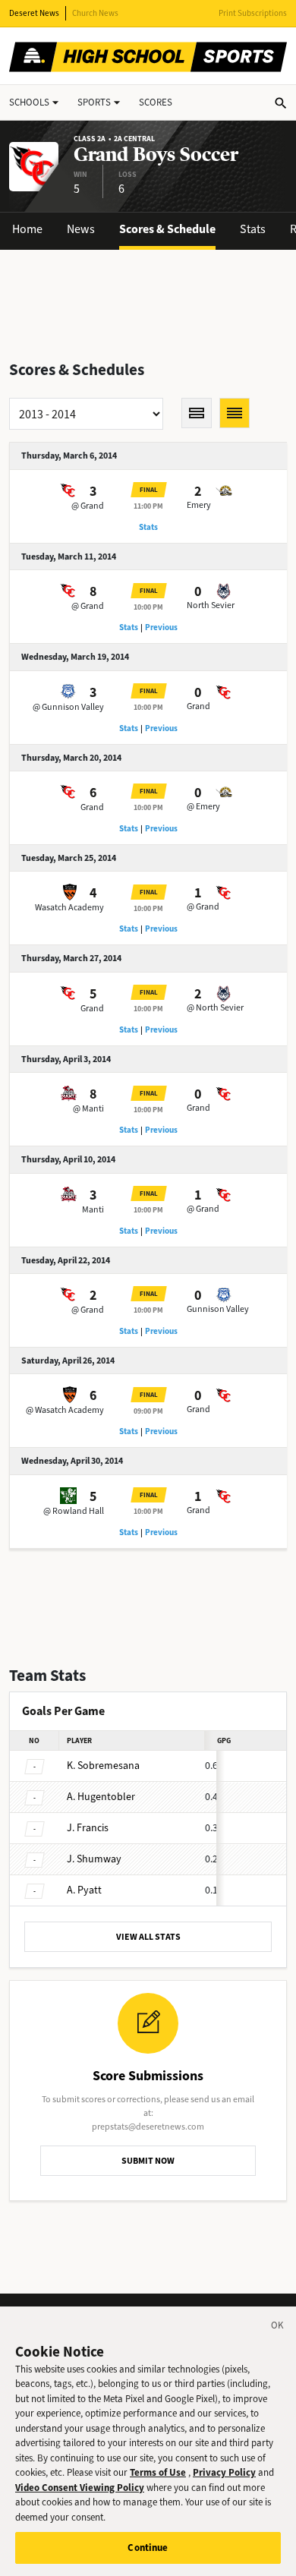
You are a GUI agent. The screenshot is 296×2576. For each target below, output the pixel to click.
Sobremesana (103, 1766)
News (81, 229)
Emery (199, 505)
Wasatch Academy (69, 907)
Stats (253, 229)
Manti (93, 1209)
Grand (198, 706)
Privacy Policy (224, 2472)
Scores (156, 102)
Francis (88, 1828)
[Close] (278, 2328)
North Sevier (211, 605)
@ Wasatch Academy (65, 1410)
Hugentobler (101, 1797)
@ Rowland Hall (74, 1511)
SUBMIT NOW (148, 2161)
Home (27, 229)
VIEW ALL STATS (148, 1937)
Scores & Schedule (167, 229)
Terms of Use (158, 2472)
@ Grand (88, 506)
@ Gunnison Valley (68, 707)
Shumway (94, 1859)
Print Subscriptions (253, 13)
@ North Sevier (215, 1007)
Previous (161, 627)
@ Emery (203, 806)
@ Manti (88, 1108)
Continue (148, 2548)
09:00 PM (148, 1411)
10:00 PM (148, 607)
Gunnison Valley (218, 1309)
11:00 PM (148, 506)
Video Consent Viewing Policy (80, 2488)
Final (149, 490)
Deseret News (34, 13)
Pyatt (84, 1890)
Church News (95, 13)
